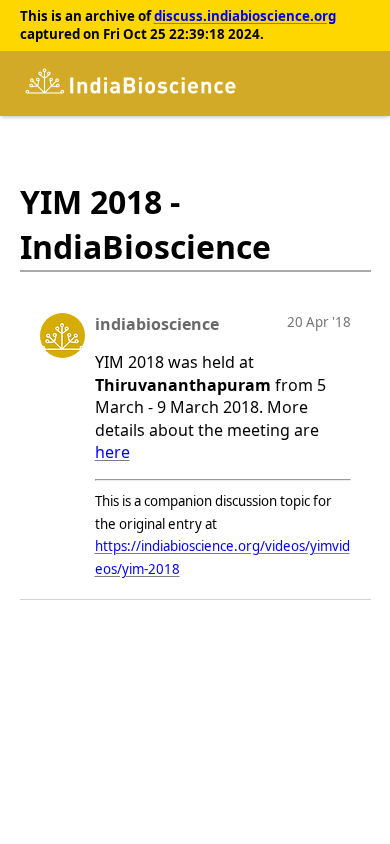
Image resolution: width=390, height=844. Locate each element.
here (112, 452)
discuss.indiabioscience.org (245, 16)
